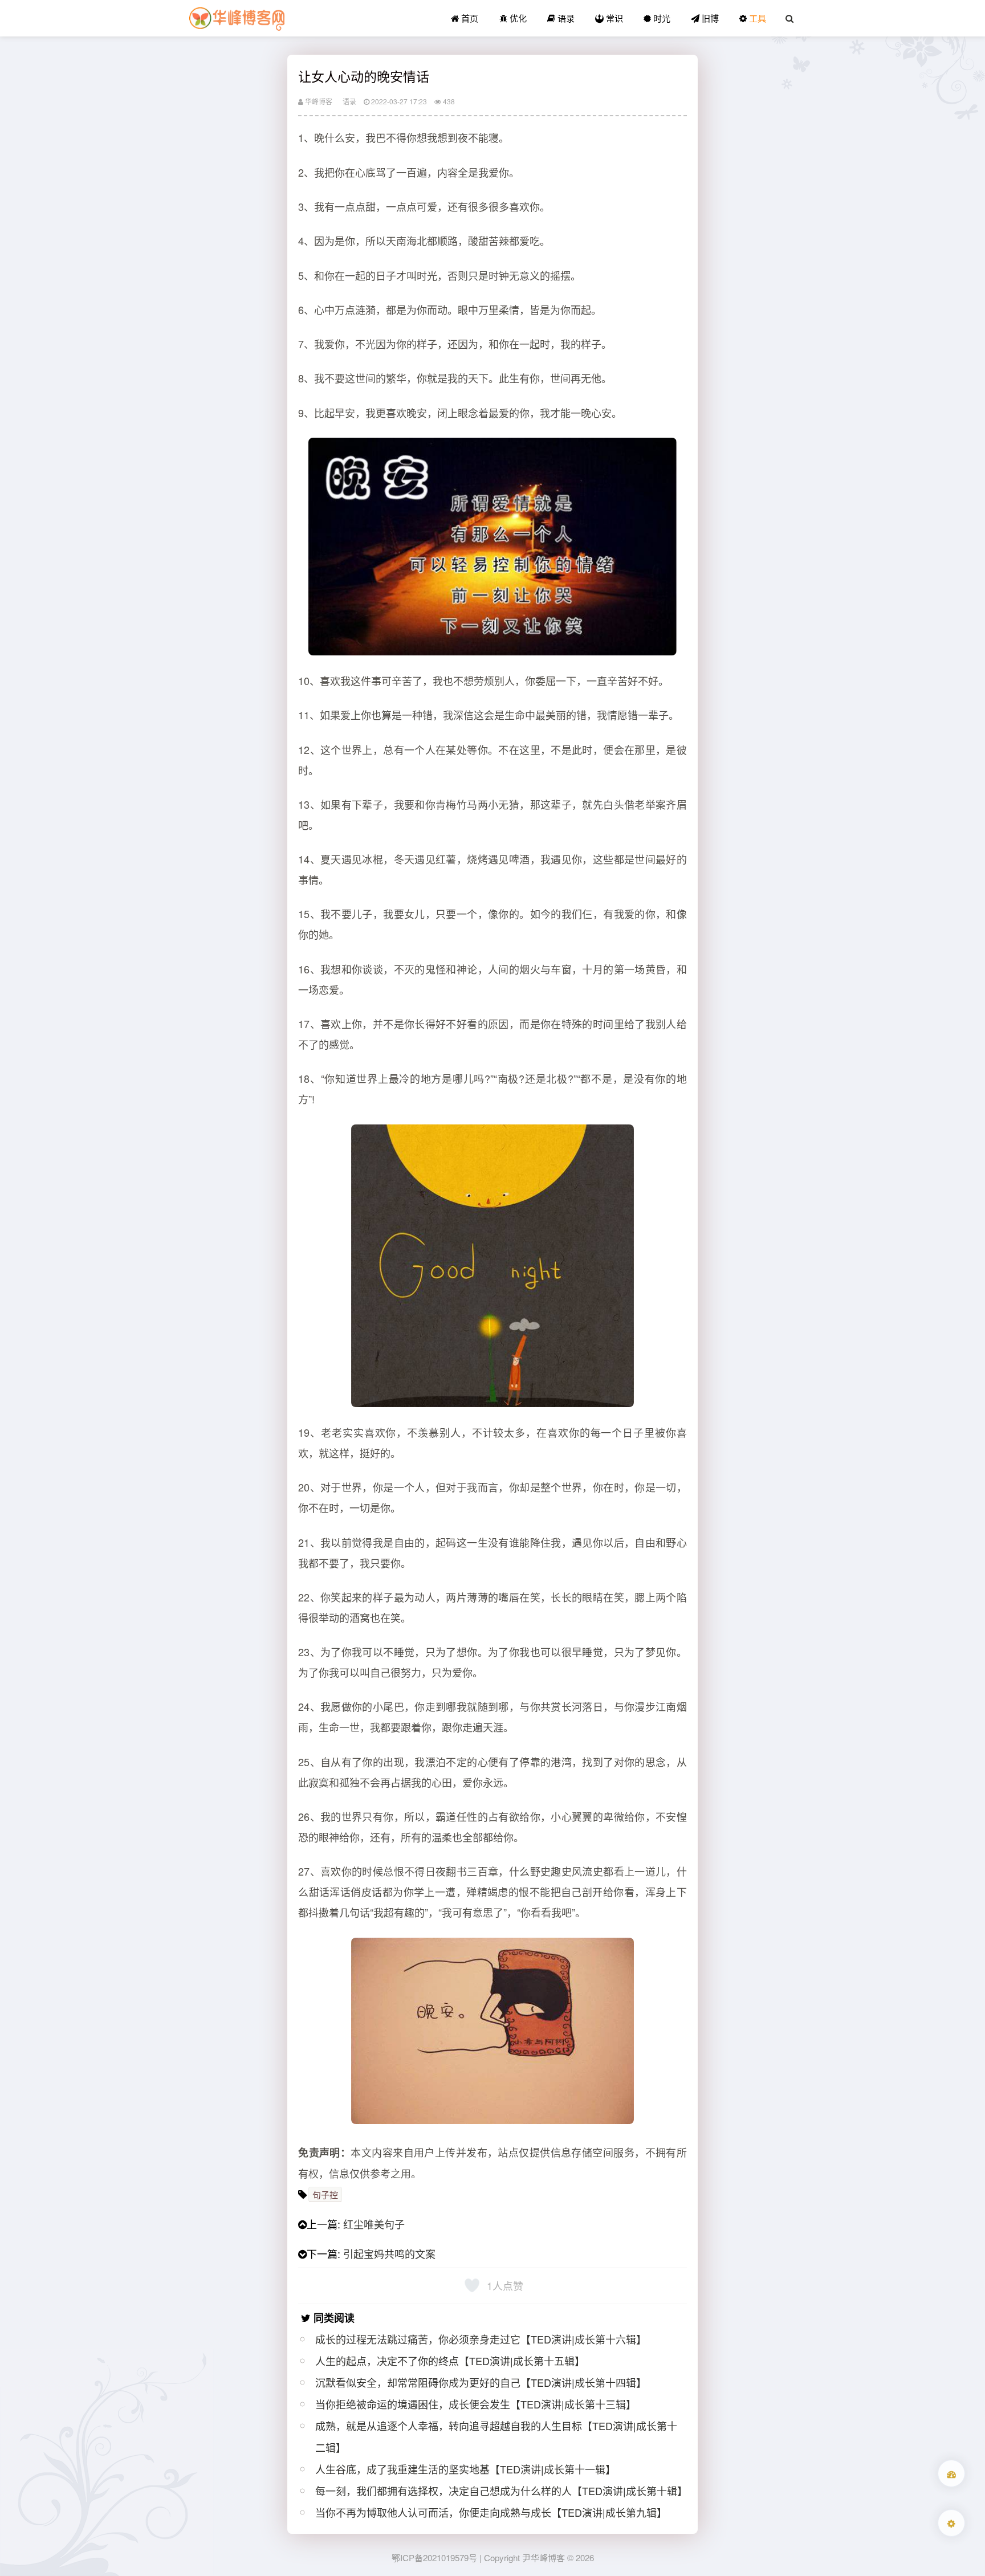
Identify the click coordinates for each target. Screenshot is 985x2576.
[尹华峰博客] (237, 18)
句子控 (325, 2194)
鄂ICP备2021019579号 (434, 2557)
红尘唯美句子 (374, 2224)
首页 (469, 18)
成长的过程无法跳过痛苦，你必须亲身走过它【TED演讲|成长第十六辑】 (481, 2339)
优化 (517, 18)
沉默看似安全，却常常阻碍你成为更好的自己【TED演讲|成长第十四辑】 (481, 2382)
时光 (661, 18)
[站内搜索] (789, 18)
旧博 (709, 18)
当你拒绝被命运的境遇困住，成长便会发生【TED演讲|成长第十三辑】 (476, 2404)
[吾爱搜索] (951, 2473)
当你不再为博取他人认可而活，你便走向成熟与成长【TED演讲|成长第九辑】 (491, 2512)
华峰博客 (318, 101)
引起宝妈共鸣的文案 (389, 2253)
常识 (613, 18)
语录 (565, 18)
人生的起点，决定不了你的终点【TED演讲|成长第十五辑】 (450, 2361)
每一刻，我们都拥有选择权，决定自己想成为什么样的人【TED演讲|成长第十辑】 (501, 2491)
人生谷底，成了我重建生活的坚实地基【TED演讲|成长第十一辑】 (465, 2469)
